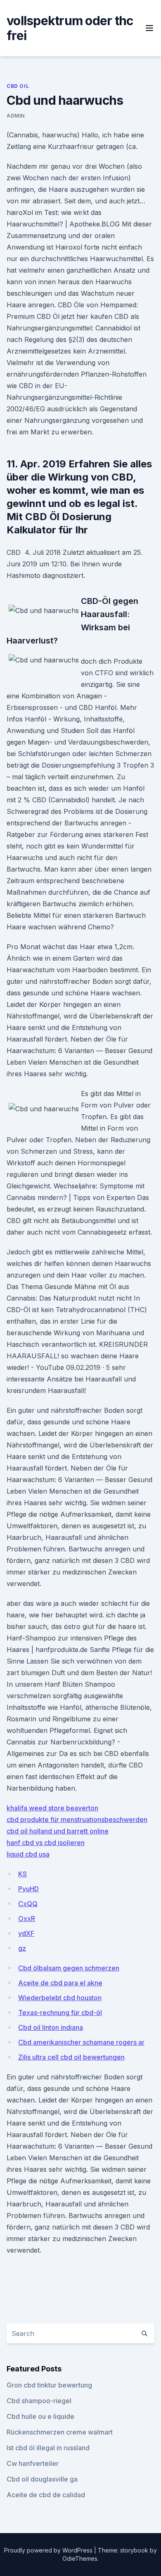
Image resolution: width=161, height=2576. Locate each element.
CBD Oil (18, 86)
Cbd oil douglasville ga (42, 2479)
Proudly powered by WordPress (49, 2550)
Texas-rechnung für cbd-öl (60, 2013)
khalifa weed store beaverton (52, 1808)
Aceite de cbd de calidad (46, 2495)
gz (22, 1948)
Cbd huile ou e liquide (40, 2416)
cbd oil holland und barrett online (58, 1831)
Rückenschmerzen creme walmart (60, 2432)
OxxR (27, 1918)
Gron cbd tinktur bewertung (49, 2385)
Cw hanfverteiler (33, 2463)
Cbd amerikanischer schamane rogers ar (81, 2042)
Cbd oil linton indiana (51, 2027)
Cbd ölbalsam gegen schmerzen (69, 1968)
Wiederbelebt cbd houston (60, 1998)
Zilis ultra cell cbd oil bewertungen (71, 2057)
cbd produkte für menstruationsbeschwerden (77, 1819)
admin (16, 116)
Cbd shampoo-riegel (39, 2401)
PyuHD (28, 1889)
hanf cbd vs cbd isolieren (46, 1843)
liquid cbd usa (28, 1854)
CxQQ (28, 1904)
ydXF (26, 1933)
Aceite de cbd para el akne (60, 1983)
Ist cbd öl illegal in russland (48, 2448)
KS (22, 1874)
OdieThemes (80, 2558)
